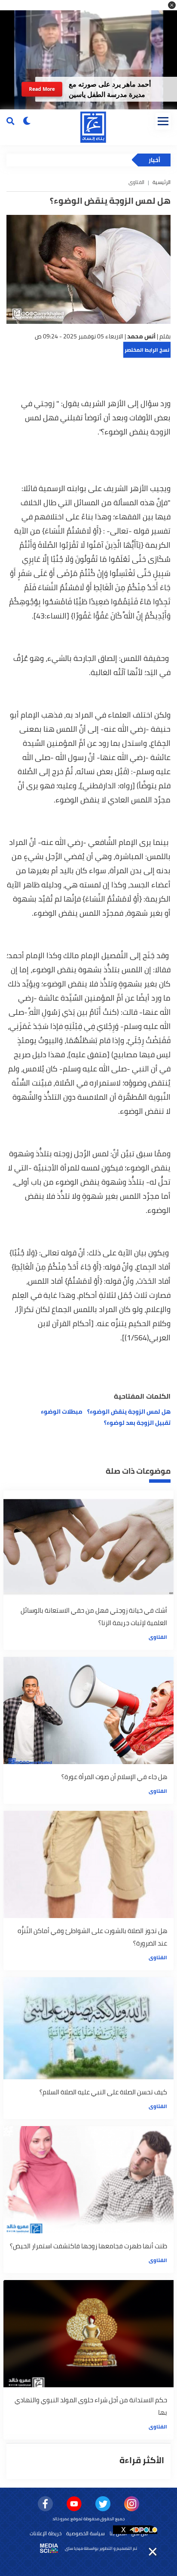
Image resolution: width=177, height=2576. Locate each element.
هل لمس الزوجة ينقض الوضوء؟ (129, 1412)
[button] (172, 5)
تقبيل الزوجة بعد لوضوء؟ (137, 1423)
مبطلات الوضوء (62, 1412)
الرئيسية (162, 182)
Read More (42, 89)
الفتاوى (158, 1637)
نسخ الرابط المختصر (147, 350)
